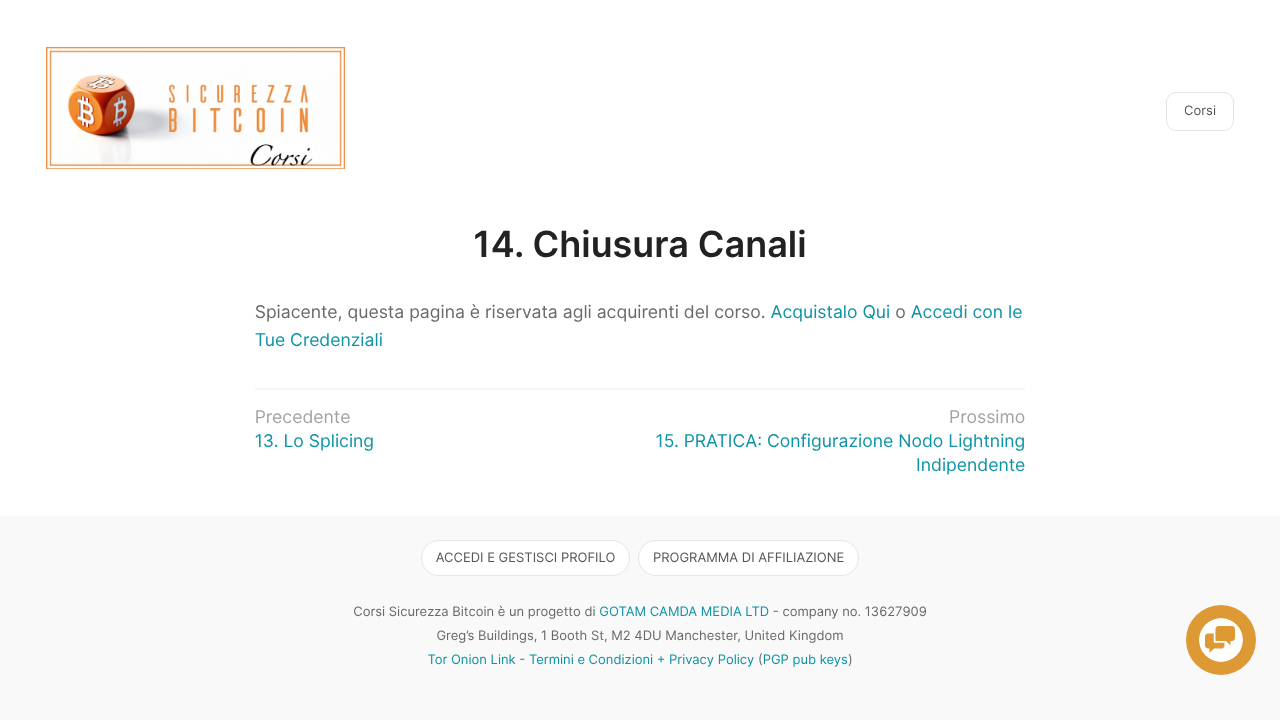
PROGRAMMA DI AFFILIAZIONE (748, 558)
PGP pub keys (805, 660)
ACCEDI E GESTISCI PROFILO (526, 558)
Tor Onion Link (471, 660)
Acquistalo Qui (831, 312)
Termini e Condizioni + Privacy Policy (641, 660)
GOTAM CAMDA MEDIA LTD (684, 612)
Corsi (1200, 111)
